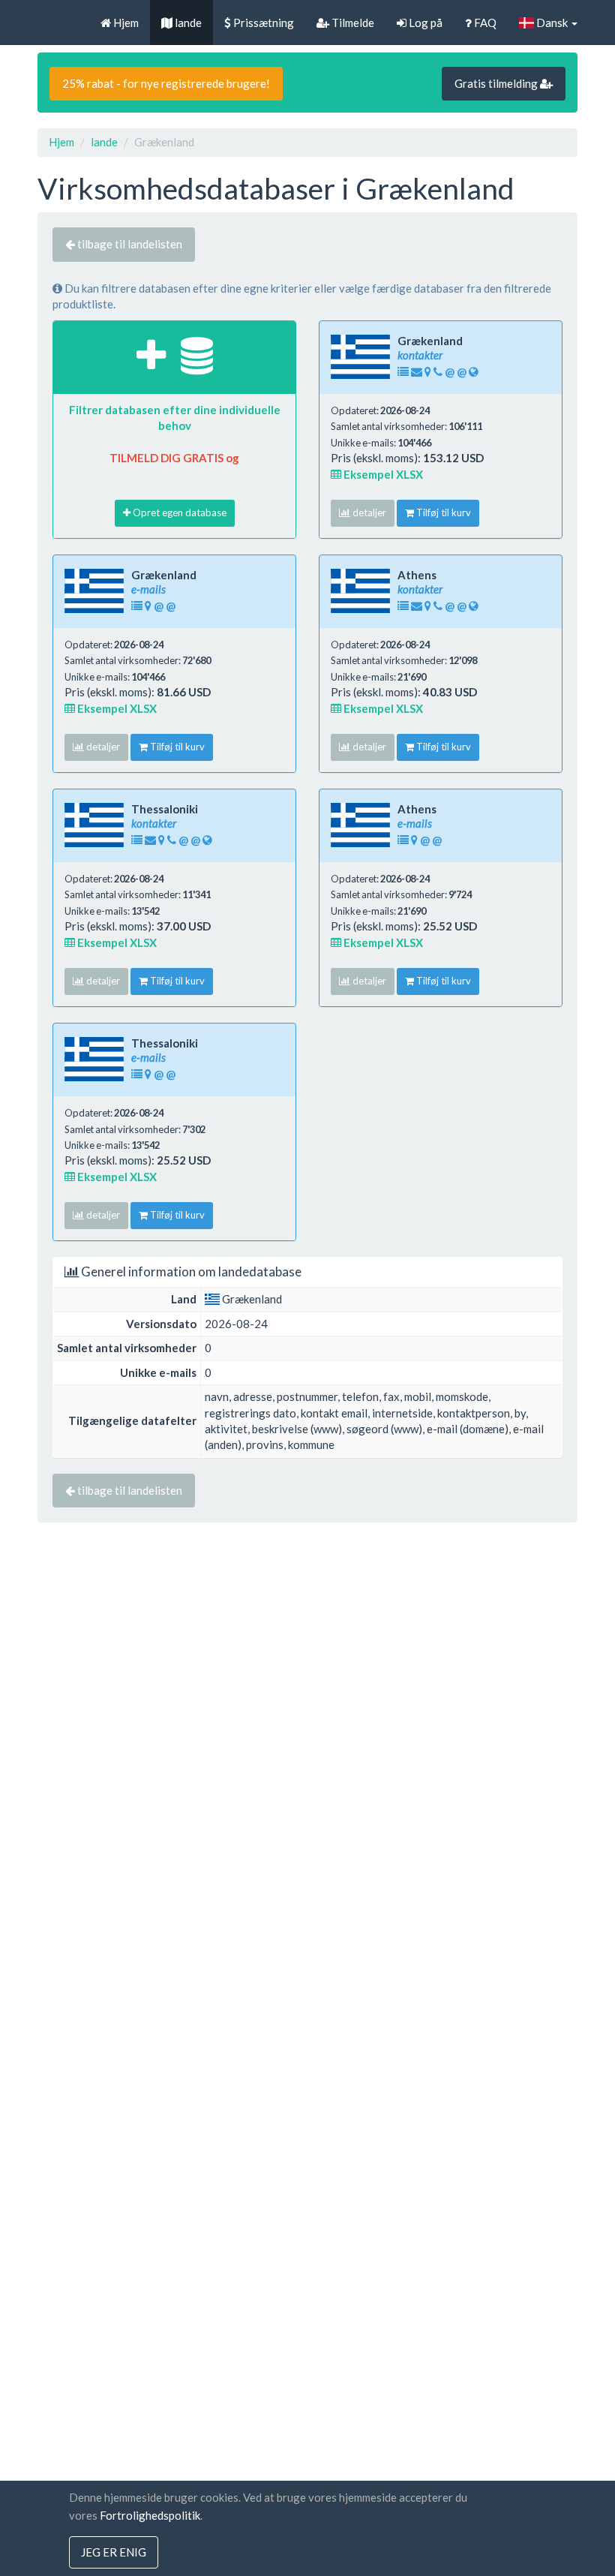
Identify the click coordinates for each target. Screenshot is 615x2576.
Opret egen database (178, 512)
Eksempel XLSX (382, 474)
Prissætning (262, 23)
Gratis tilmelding (497, 83)
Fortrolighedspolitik (150, 2515)
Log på (424, 23)
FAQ (484, 23)
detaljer (368, 512)
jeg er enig (114, 2552)
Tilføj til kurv (442, 512)
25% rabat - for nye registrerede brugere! (166, 83)
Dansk (552, 23)
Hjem (125, 23)
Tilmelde (352, 23)
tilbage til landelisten (129, 244)
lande (187, 23)
